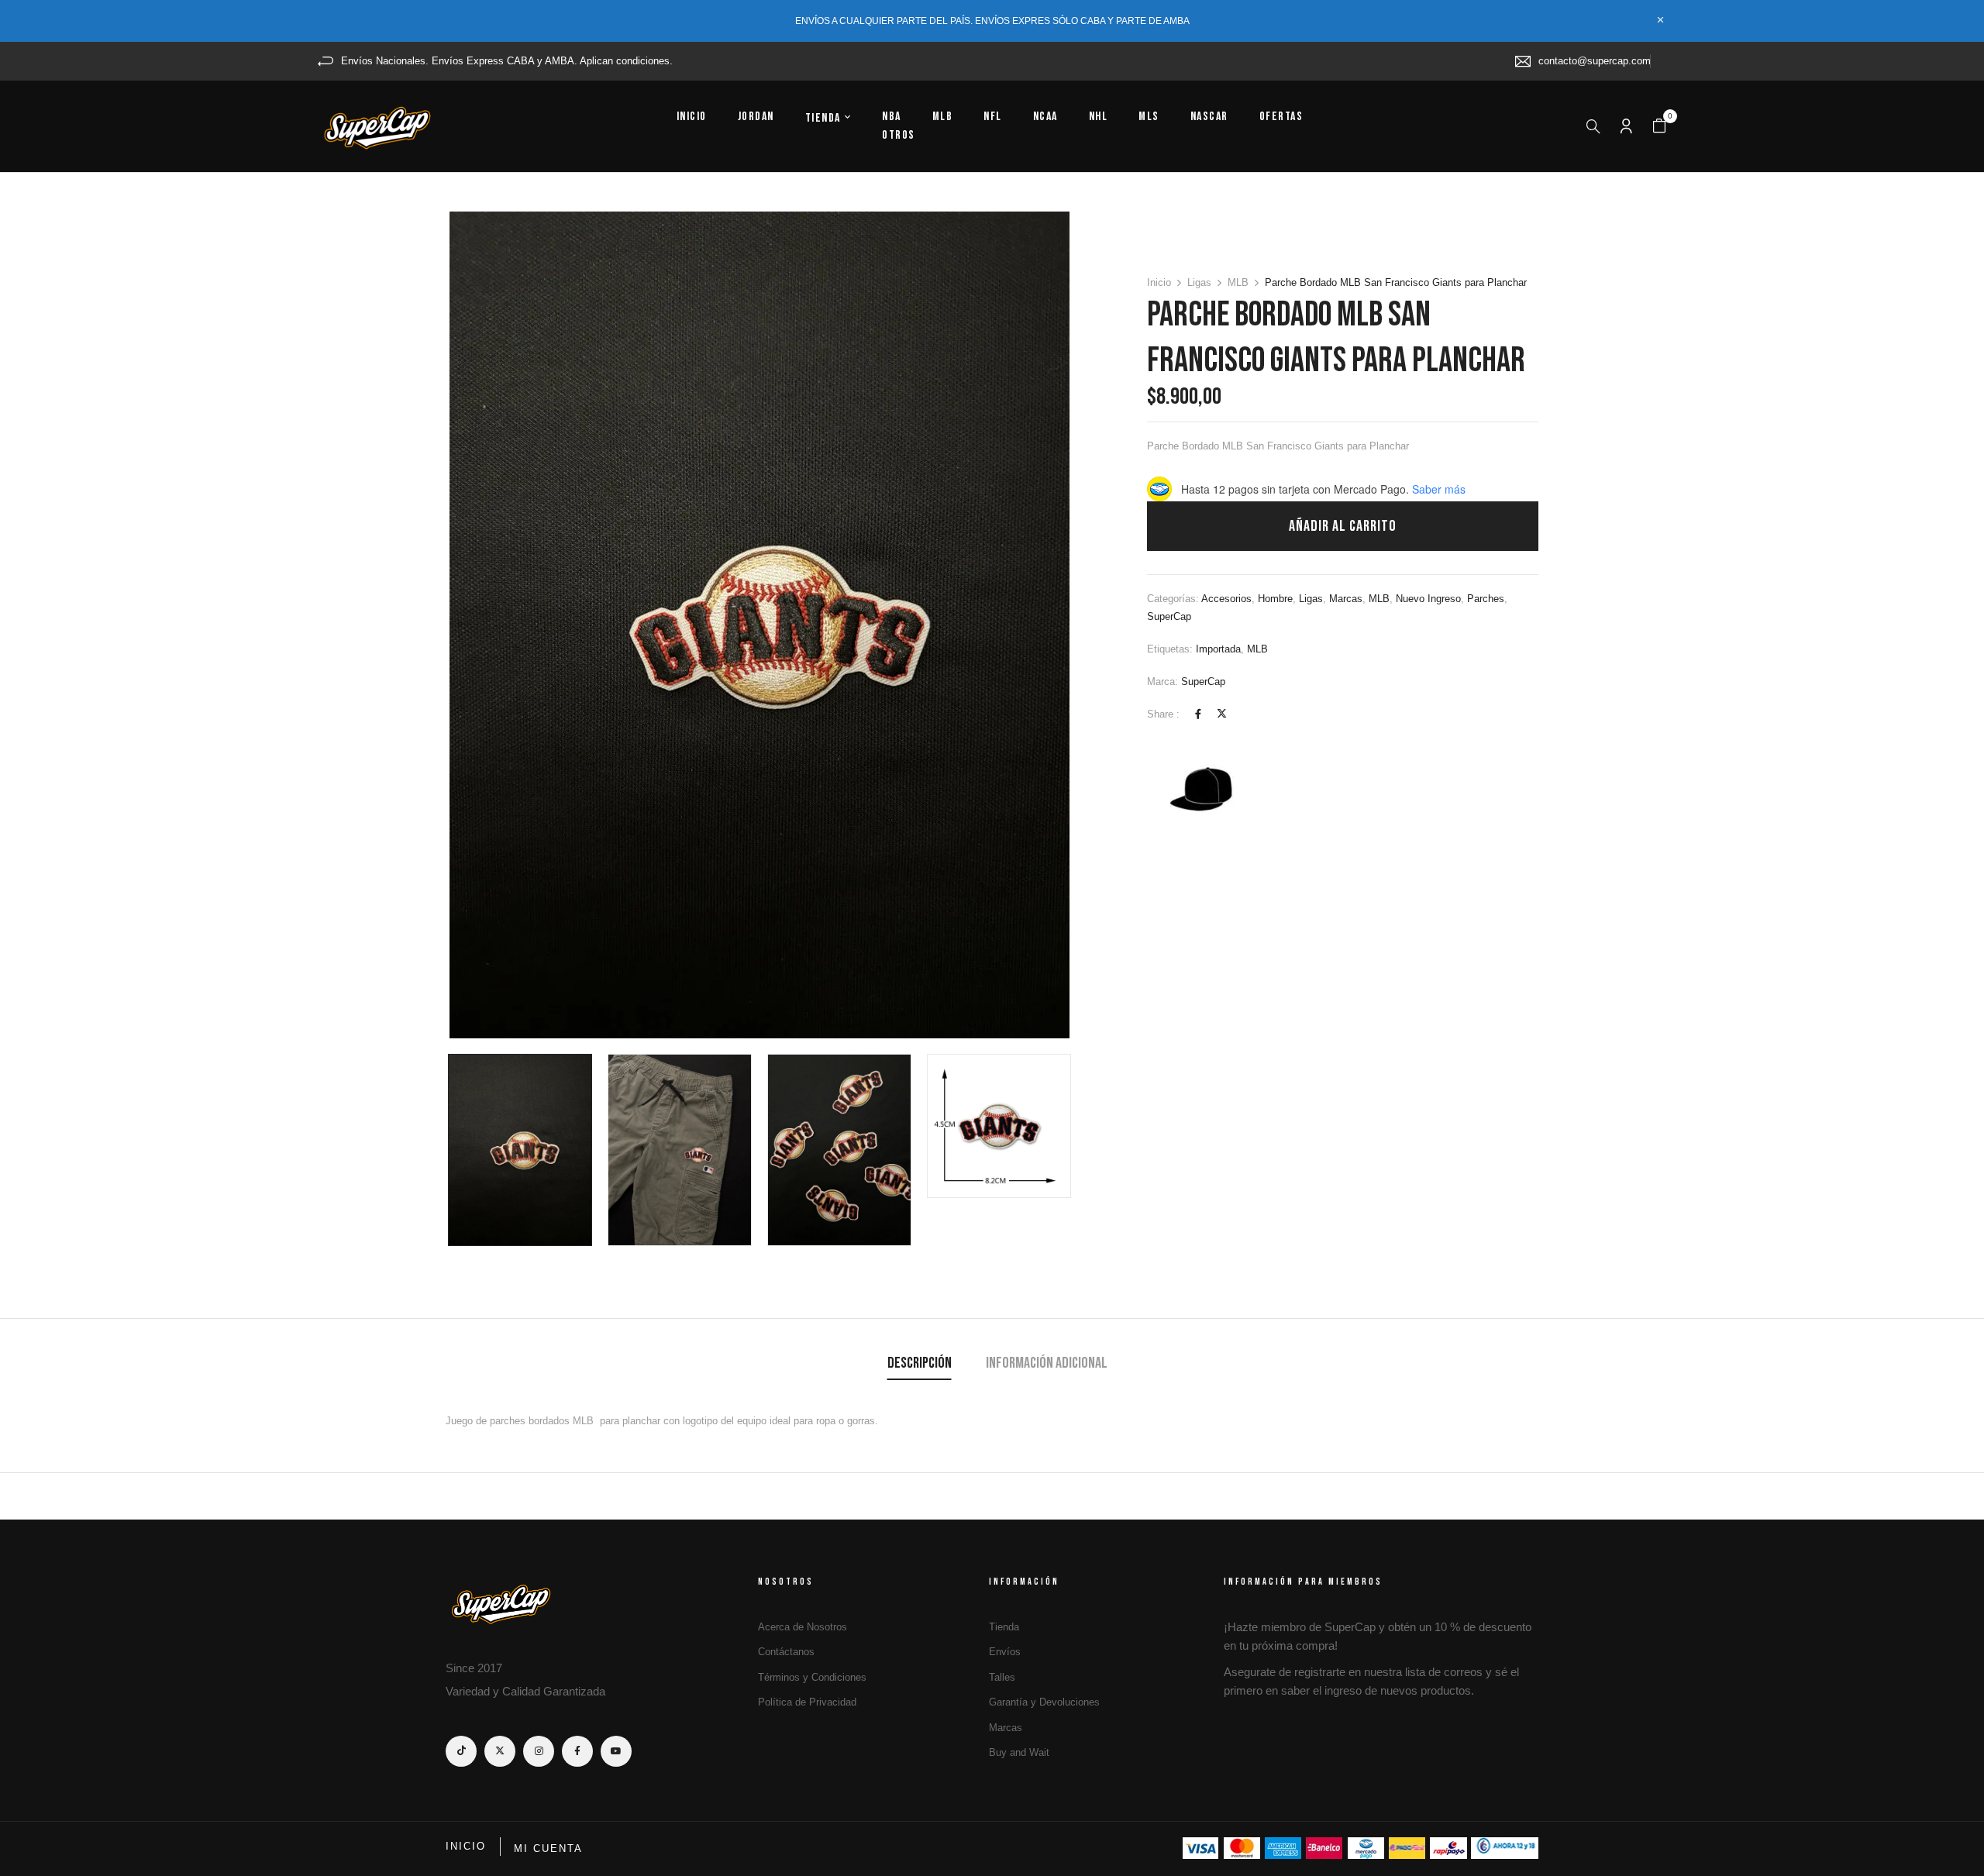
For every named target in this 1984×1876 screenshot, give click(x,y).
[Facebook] (1198, 714)
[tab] (920, 1365)
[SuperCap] (1205, 791)
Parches (1486, 599)
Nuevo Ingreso (1428, 599)
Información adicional (1047, 1363)
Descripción (920, 1363)
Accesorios (1226, 599)
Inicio (1159, 282)
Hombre (1275, 599)
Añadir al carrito (1343, 526)
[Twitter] (1222, 714)
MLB (1238, 282)
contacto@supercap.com (1595, 61)
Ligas (1199, 282)
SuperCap (1169, 616)
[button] (1659, 126)
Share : (1163, 714)
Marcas (1346, 599)
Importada (1218, 649)
